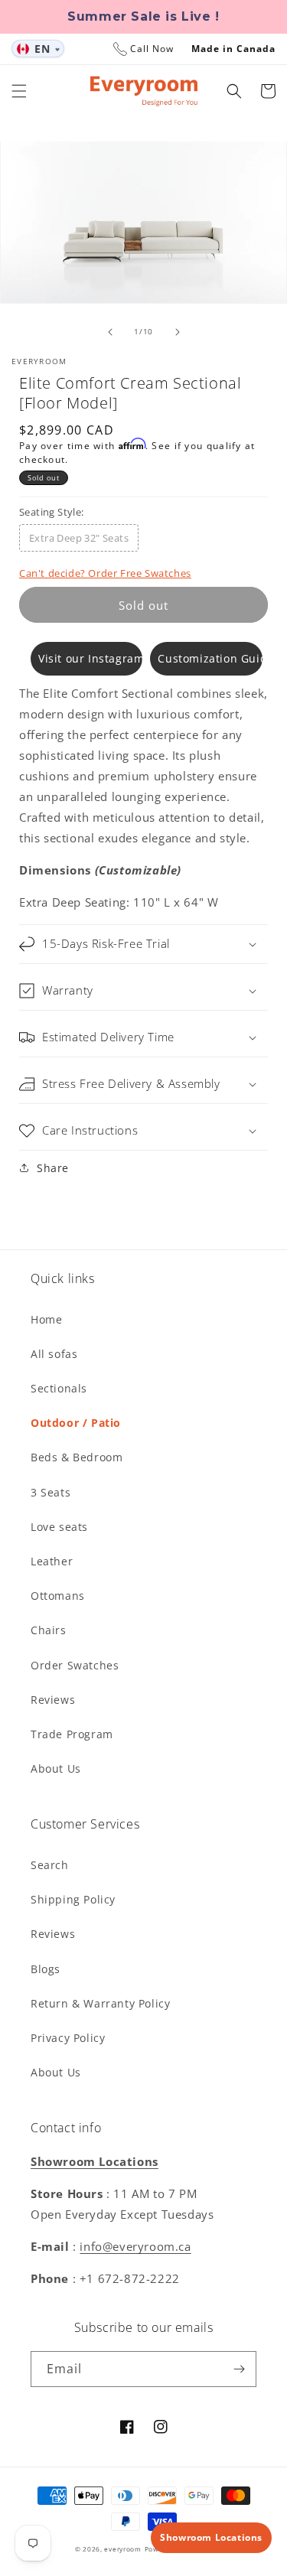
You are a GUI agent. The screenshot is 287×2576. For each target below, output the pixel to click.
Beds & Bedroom (77, 1457)
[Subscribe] (239, 2369)
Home (46, 1319)
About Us (56, 1768)
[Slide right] (178, 332)
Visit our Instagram (90, 658)
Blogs (46, 1969)
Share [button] (53, 1168)
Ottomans (58, 1596)
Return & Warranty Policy (100, 2003)
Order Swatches (75, 1665)
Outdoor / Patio (76, 1423)
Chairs (49, 1630)
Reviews (53, 1700)
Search (50, 1865)
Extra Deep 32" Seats (79, 538)
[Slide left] (110, 332)
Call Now (152, 49)
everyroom (122, 2549)
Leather (52, 1561)
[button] (19, 91)
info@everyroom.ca (135, 2246)
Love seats (59, 1527)
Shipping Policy (73, 1899)
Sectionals (59, 1388)
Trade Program (72, 1734)
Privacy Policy (68, 2038)
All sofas (54, 1354)
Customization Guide (210, 658)
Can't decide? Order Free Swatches (105, 573)
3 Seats (51, 1492)
